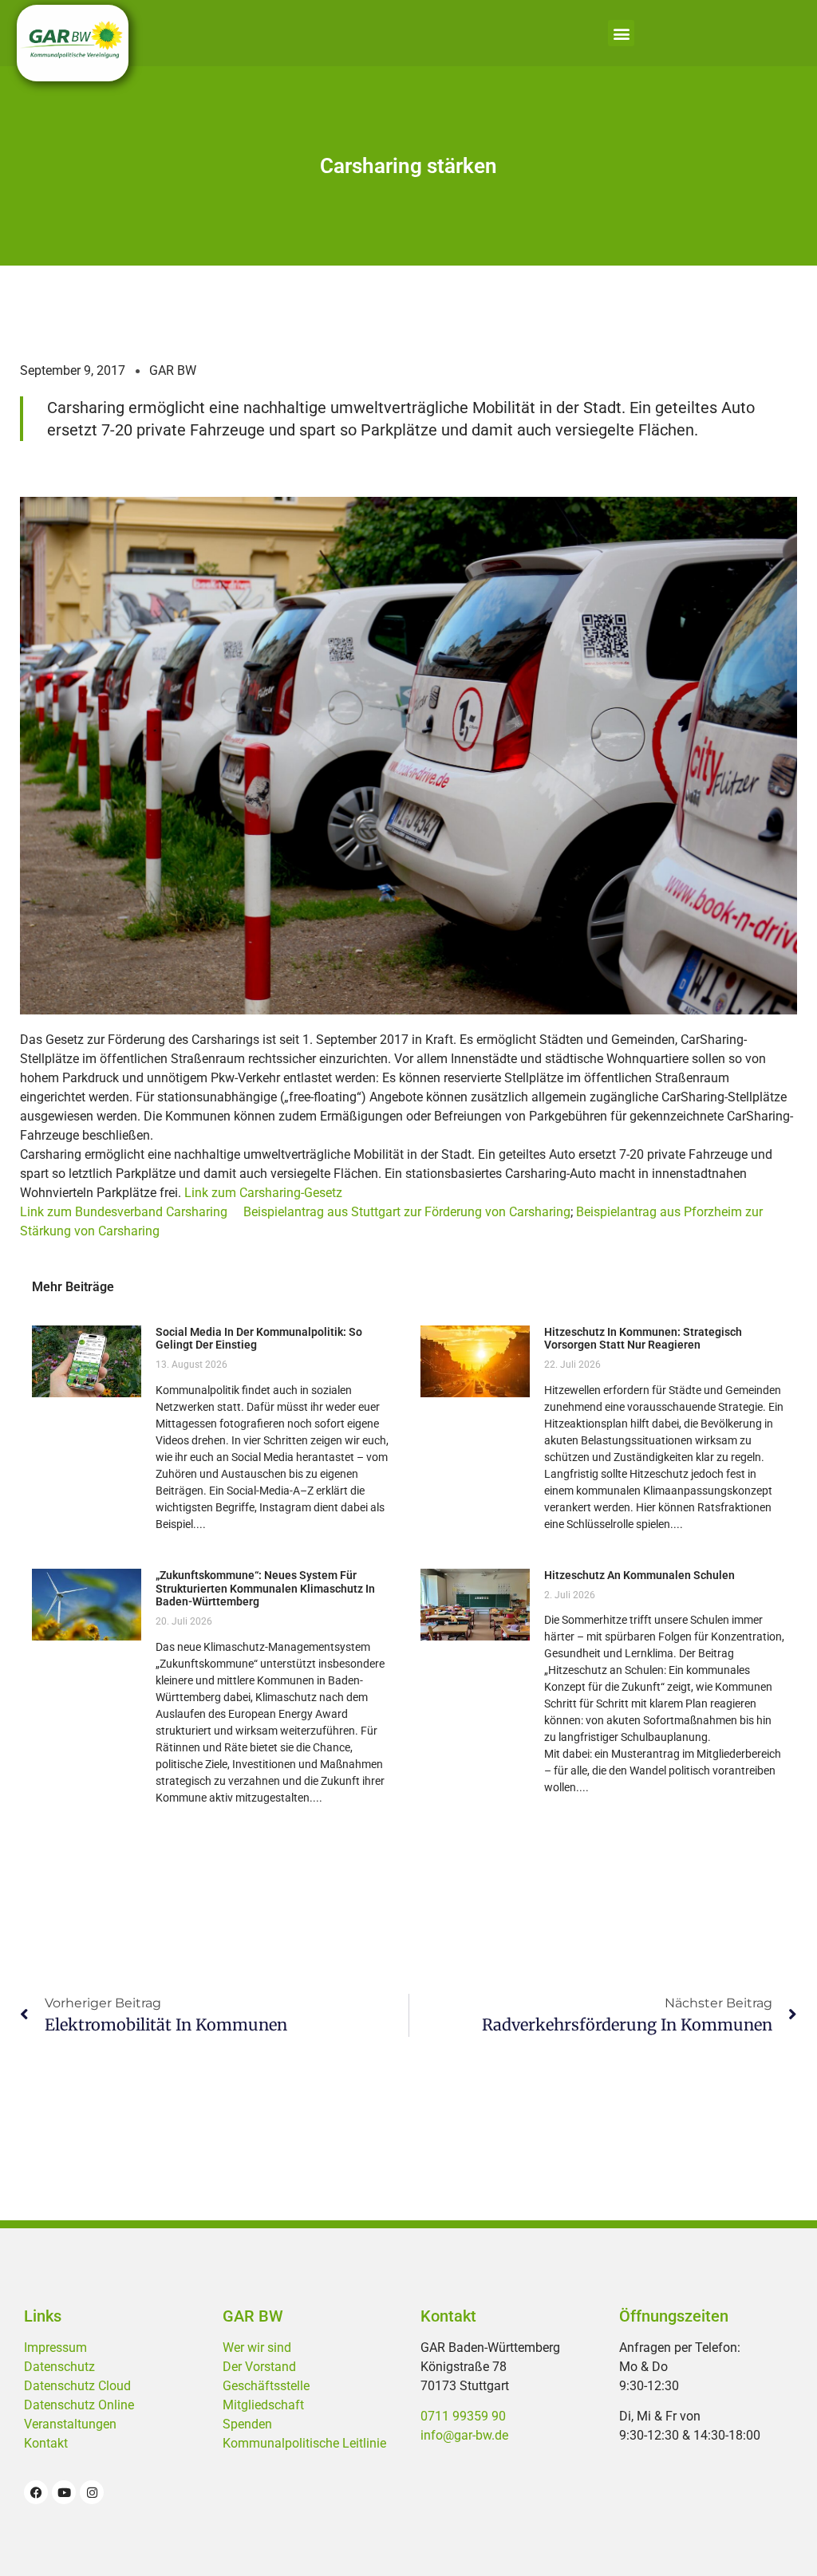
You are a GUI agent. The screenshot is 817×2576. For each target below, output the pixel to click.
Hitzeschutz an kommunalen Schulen (639, 1575)
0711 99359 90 (463, 2416)
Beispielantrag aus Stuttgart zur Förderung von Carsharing (407, 1212)
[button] (621, 33)
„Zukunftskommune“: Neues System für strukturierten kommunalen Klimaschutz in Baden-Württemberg (265, 1589)
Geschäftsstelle (266, 2386)
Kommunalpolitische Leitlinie (304, 2443)
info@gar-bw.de (464, 2435)
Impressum (55, 2348)
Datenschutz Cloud (77, 2386)
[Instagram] (92, 2492)
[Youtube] (64, 2492)
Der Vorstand (259, 2367)
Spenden (247, 2424)
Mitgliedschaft (263, 2405)
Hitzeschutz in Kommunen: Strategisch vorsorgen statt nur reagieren (643, 1339)
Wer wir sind (257, 2348)
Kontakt (46, 2443)
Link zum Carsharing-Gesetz (263, 1193)
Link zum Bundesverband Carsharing (124, 1212)
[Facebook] (36, 2492)
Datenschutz (59, 2367)
